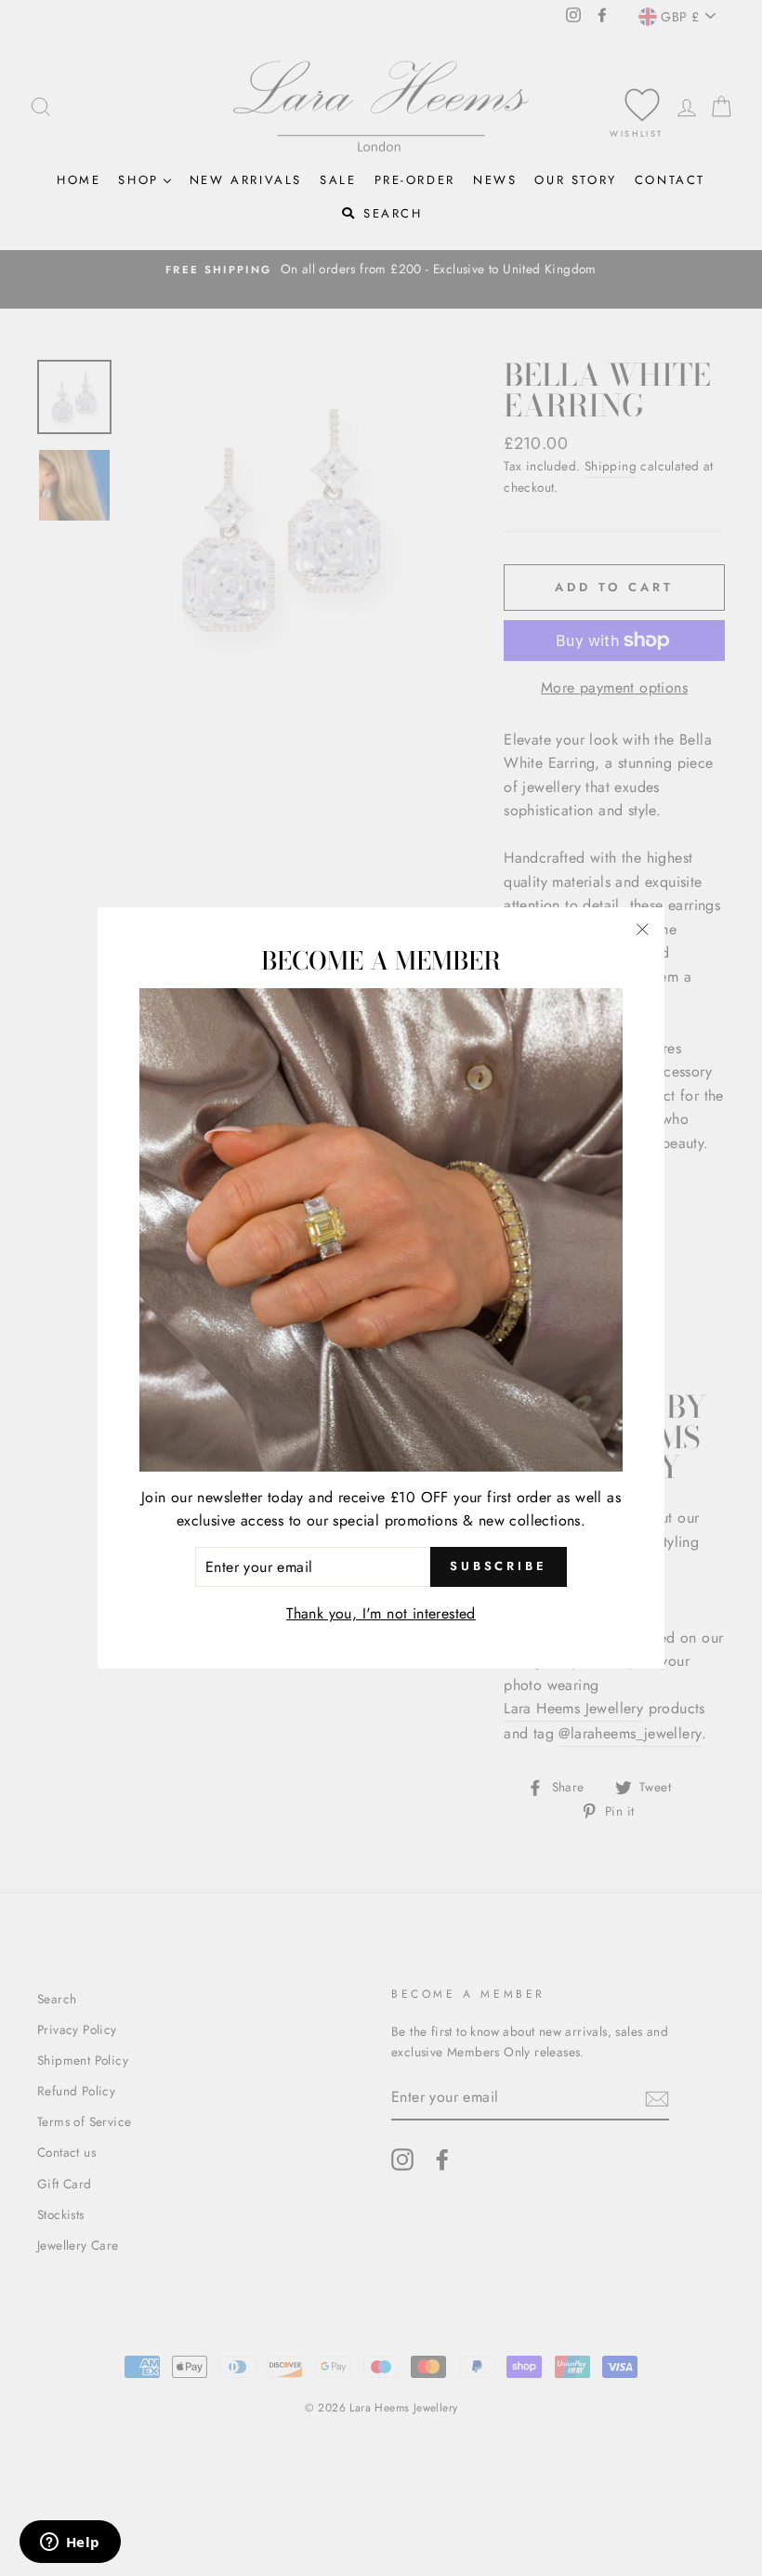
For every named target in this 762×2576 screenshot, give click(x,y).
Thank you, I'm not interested (381, 1613)
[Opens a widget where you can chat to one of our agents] (70, 2543)
